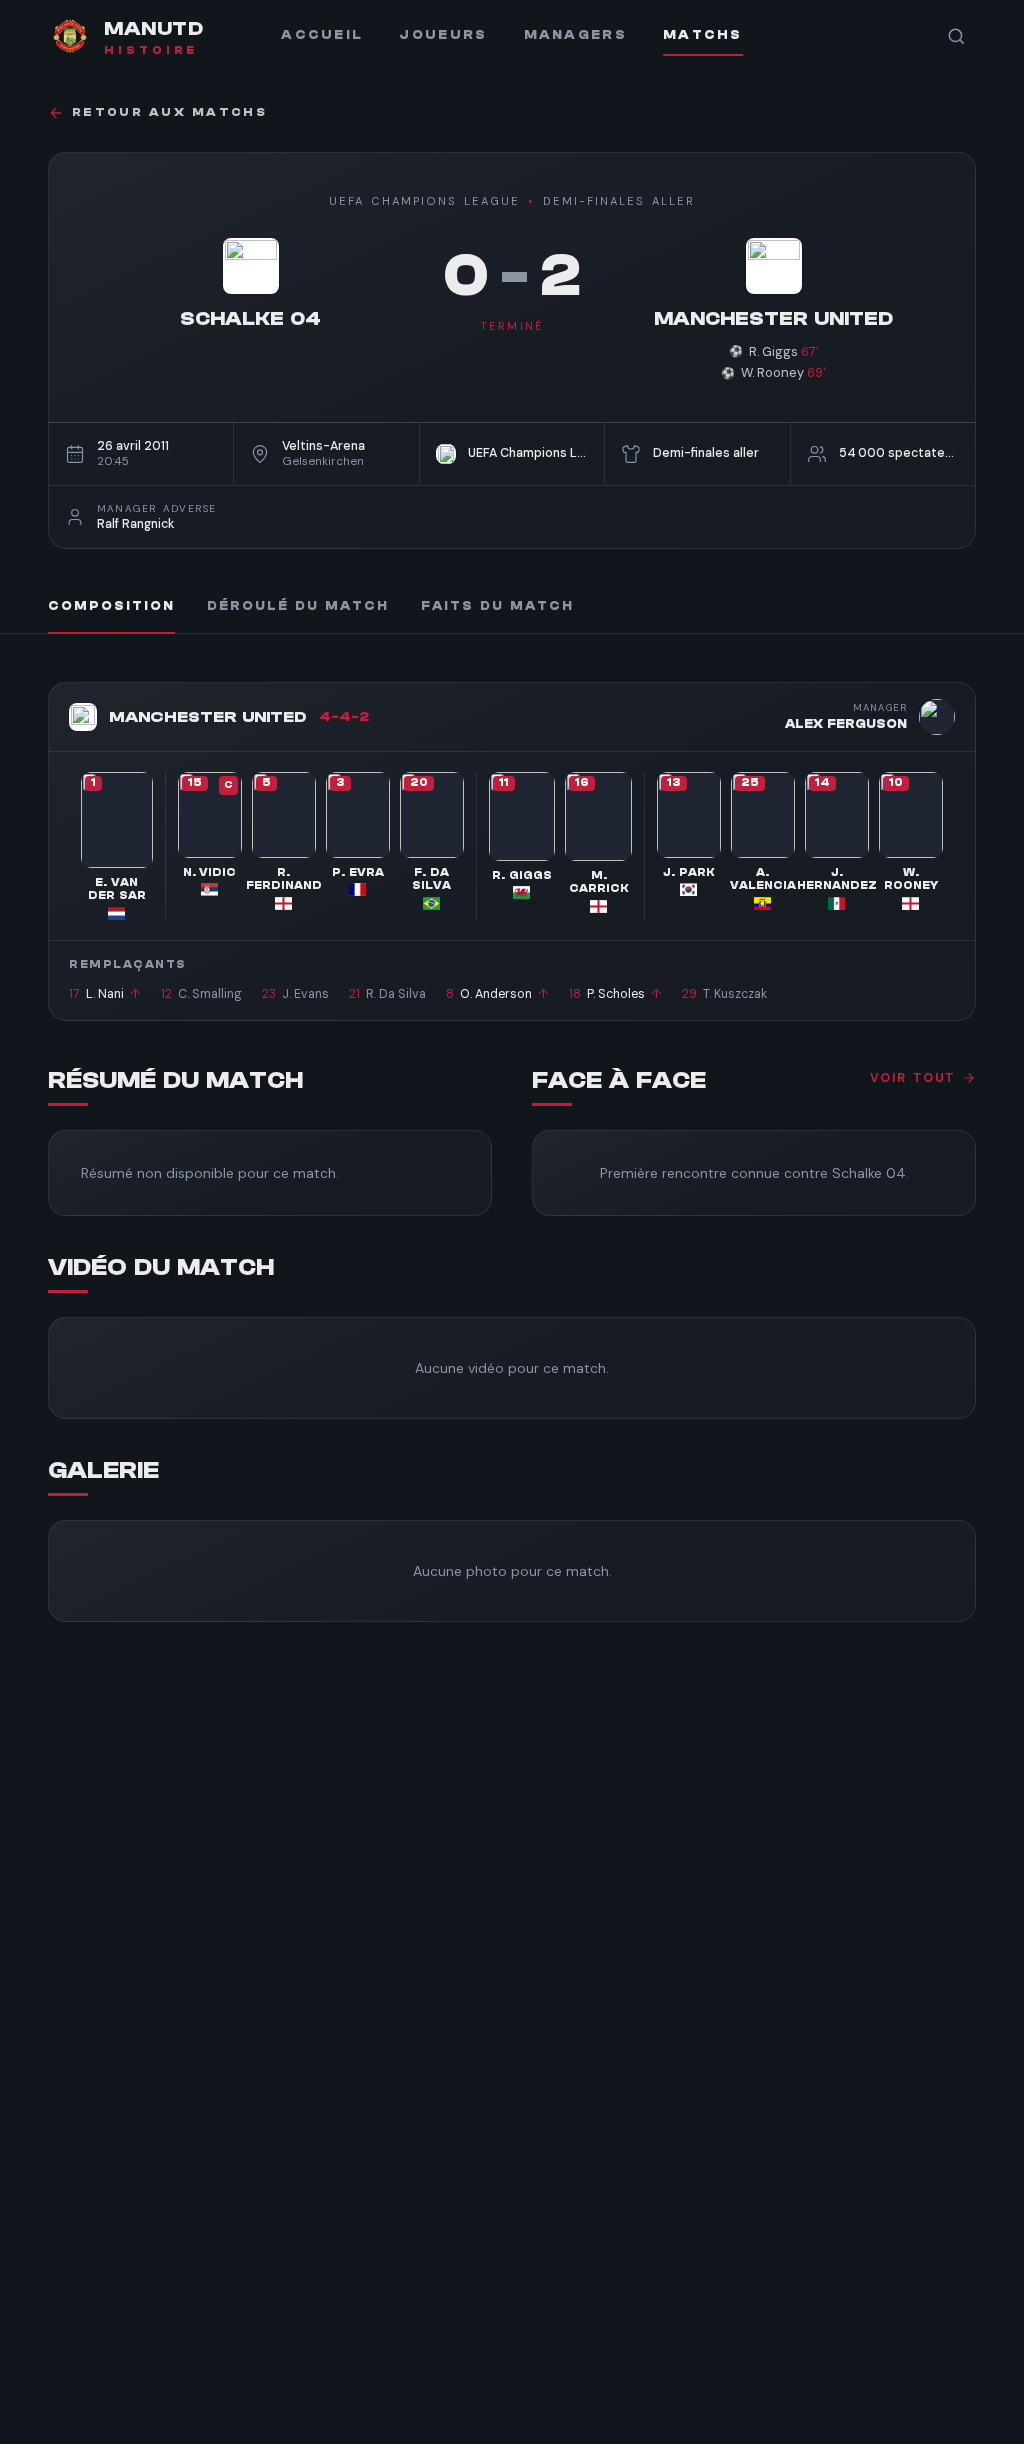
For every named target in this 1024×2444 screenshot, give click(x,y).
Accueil (322, 35)
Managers (575, 35)
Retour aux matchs (169, 112)
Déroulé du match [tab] (298, 606)
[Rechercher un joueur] (956, 36)
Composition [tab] (111, 606)
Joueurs (443, 35)
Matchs (703, 35)
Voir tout (913, 1078)
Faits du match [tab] (497, 606)
